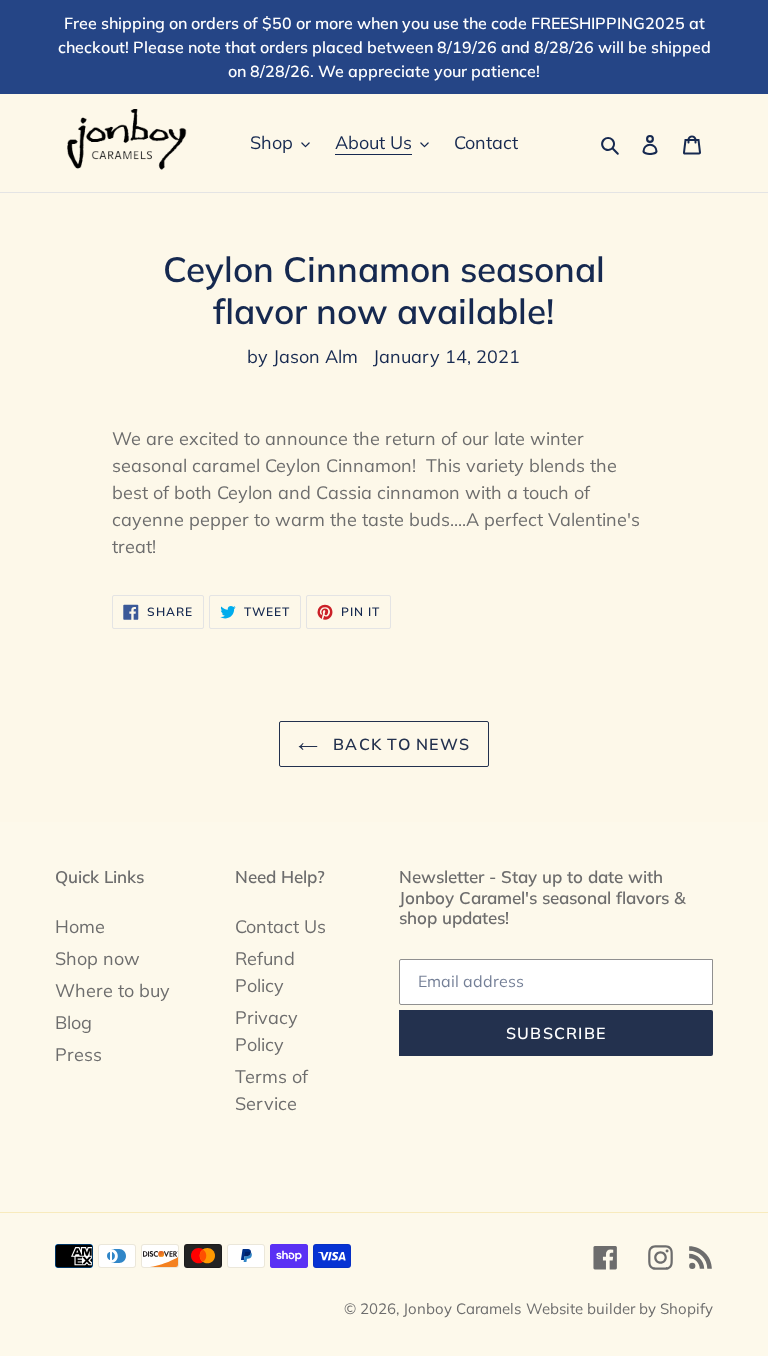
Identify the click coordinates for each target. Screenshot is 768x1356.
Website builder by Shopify (619, 1308)
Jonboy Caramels (462, 1308)
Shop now (97, 958)
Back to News (399, 744)
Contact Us (280, 926)
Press (78, 1054)
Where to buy (112, 990)
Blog (73, 1022)
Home (80, 926)
